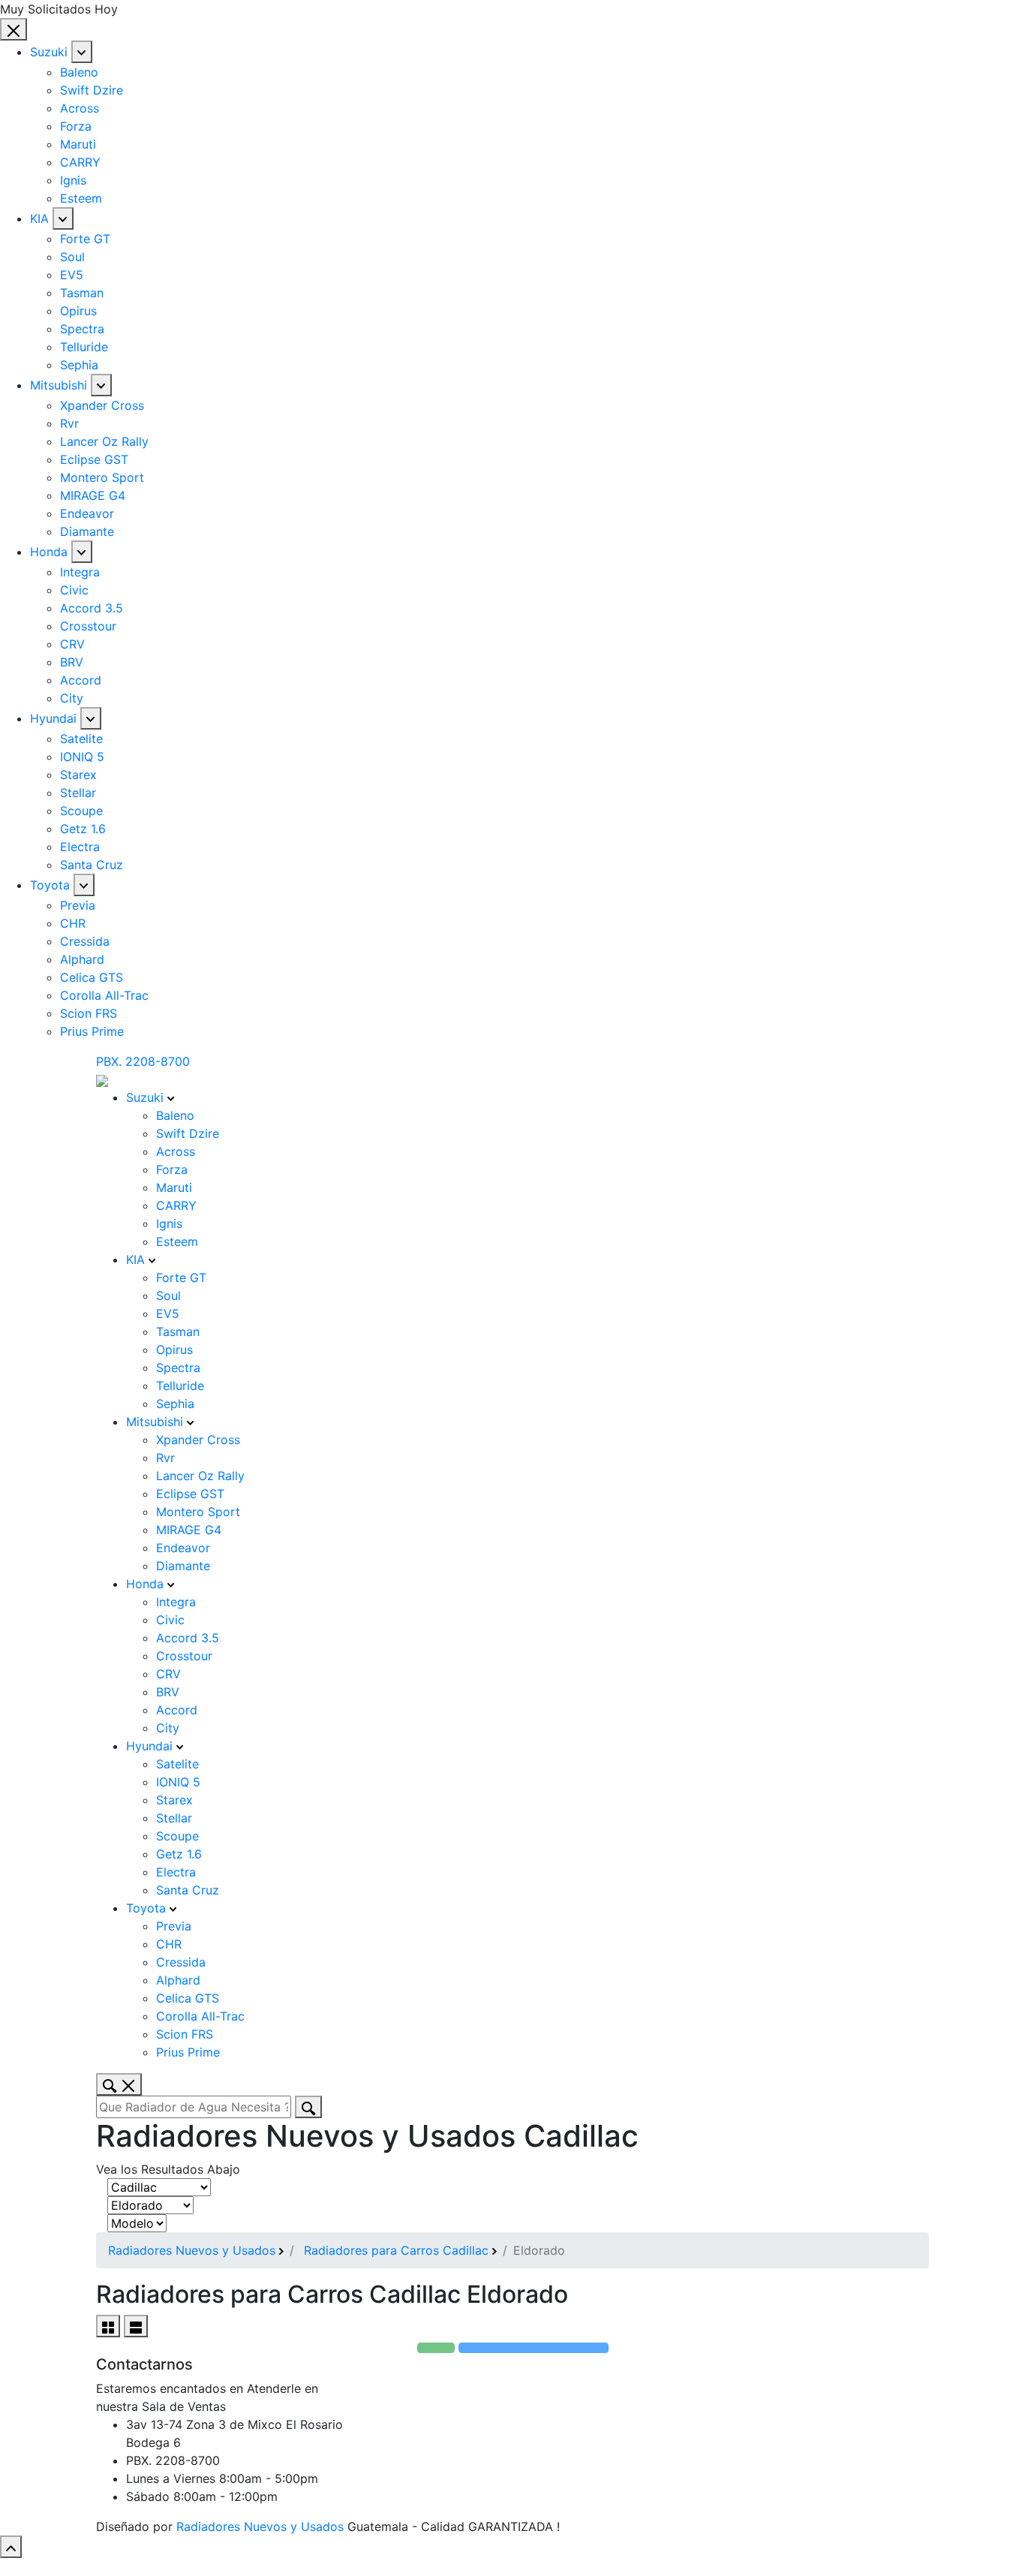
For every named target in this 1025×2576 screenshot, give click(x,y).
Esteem (81, 198)
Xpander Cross (102, 405)
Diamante (87, 531)
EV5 (72, 275)
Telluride (84, 347)
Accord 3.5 (92, 608)
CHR (73, 923)
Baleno (79, 72)
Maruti (78, 144)
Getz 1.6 (83, 829)
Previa (78, 905)
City (72, 698)
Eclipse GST (94, 459)
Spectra (82, 329)
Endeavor (87, 513)
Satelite (81, 739)
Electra (80, 847)
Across (80, 108)
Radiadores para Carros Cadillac (396, 2250)
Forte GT (85, 239)
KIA (39, 218)
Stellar (78, 793)
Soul (72, 257)
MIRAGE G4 (93, 495)
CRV (72, 644)
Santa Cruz (92, 865)
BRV (72, 662)
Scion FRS (89, 1013)
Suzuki (49, 52)
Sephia (79, 365)
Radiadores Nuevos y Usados (192, 2250)
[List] (136, 2326)
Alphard (82, 959)
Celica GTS (92, 977)
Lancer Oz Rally (104, 441)
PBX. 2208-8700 (143, 1061)
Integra (80, 572)
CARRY (80, 162)
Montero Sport (102, 477)
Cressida (85, 941)
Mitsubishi (59, 385)
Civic (74, 590)
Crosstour (88, 626)
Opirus (78, 311)
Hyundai (53, 718)
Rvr (69, 423)
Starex (78, 775)
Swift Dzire (92, 90)
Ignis (73, 180)
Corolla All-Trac (104, 995)
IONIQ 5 (82, 757)
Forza (76, 126)
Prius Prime (92, 1031)
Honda (49, 552)
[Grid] (108, 2326)
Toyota (50, 885)
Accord (81, 680)
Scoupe (81, 811)
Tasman (82, 293)
